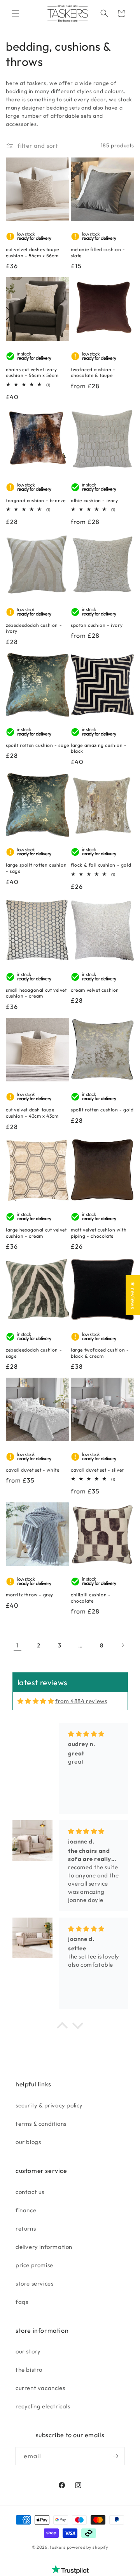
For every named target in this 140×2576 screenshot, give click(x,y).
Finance (26, 2210)
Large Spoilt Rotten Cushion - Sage (36, 868)
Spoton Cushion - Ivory (97, 625)
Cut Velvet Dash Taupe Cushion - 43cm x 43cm (32, 1113)
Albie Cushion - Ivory (94, 500)
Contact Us (30, 2192)
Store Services (34, 2283)
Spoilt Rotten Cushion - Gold (102, 1110)
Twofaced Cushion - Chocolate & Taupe (93, 372)
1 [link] (17, 1645)
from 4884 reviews (81, 1701)
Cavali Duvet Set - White (32, 1470)
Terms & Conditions (41, 2124)
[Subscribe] (115, 2456)
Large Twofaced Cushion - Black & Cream (100, 1353)
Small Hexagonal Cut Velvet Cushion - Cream (36, 993)
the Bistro (29, 2370)
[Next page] (122, 1645)
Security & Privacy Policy (49, 2105)
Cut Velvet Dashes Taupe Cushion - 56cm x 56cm (32, 252)
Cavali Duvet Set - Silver (97, 1470)
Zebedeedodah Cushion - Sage (34, 1353)
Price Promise (34, 2265)
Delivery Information (44, 2247)
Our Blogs (28, 2142)
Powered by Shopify (88, 2547)
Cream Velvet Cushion (95, 990)
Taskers (58, 2547)
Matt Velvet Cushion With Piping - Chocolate (99, 1233)
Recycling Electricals (43, 2406)
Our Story (28, 2351)
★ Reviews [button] (133, 1295)
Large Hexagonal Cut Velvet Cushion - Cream (36, 1233)
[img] (36, 1701)
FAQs (22, 2302)
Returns (26, 2228)
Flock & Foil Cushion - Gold (101, 865)
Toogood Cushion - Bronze (36, 500)
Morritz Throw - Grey (30, 1595)
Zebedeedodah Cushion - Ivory (34, 628)
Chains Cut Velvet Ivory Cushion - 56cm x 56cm (32, 372)
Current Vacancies (40, 2388)
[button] (16, 13)
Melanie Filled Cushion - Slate (98, 252)
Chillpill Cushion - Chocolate (91, 1598)
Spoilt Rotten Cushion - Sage (38, 745)
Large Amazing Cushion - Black (99, 748)
